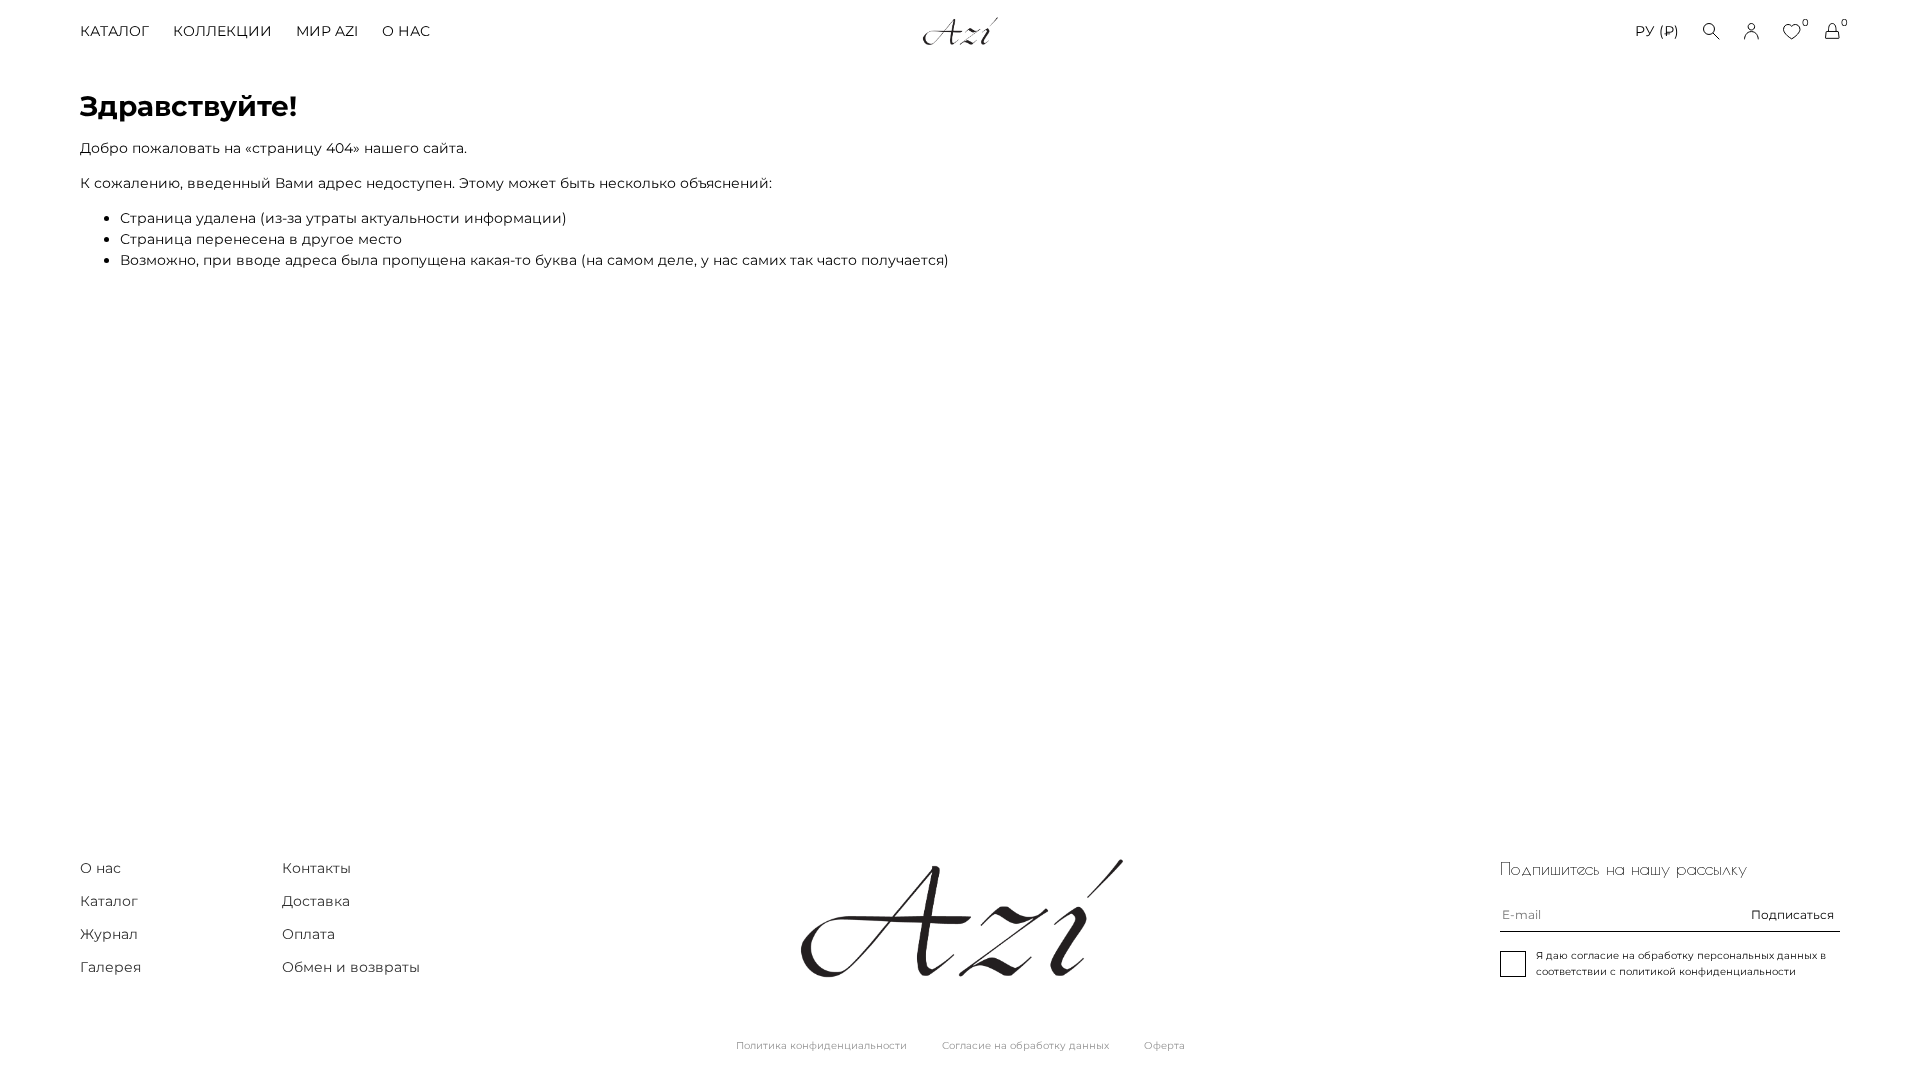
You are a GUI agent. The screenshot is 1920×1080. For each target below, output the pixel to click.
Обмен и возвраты (351, 967)
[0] (1792, 31)
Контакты (316, 868)
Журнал (109, 934)
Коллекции (222, 31)
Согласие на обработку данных (1025, 1045)
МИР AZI (327, 31)
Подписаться (1792, 914)
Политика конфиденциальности (821, 1045)
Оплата (308, 934)
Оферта (1164, 1045)
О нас (406, 31)
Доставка (316, 901)
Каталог (114, 31)
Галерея (110, 967)
